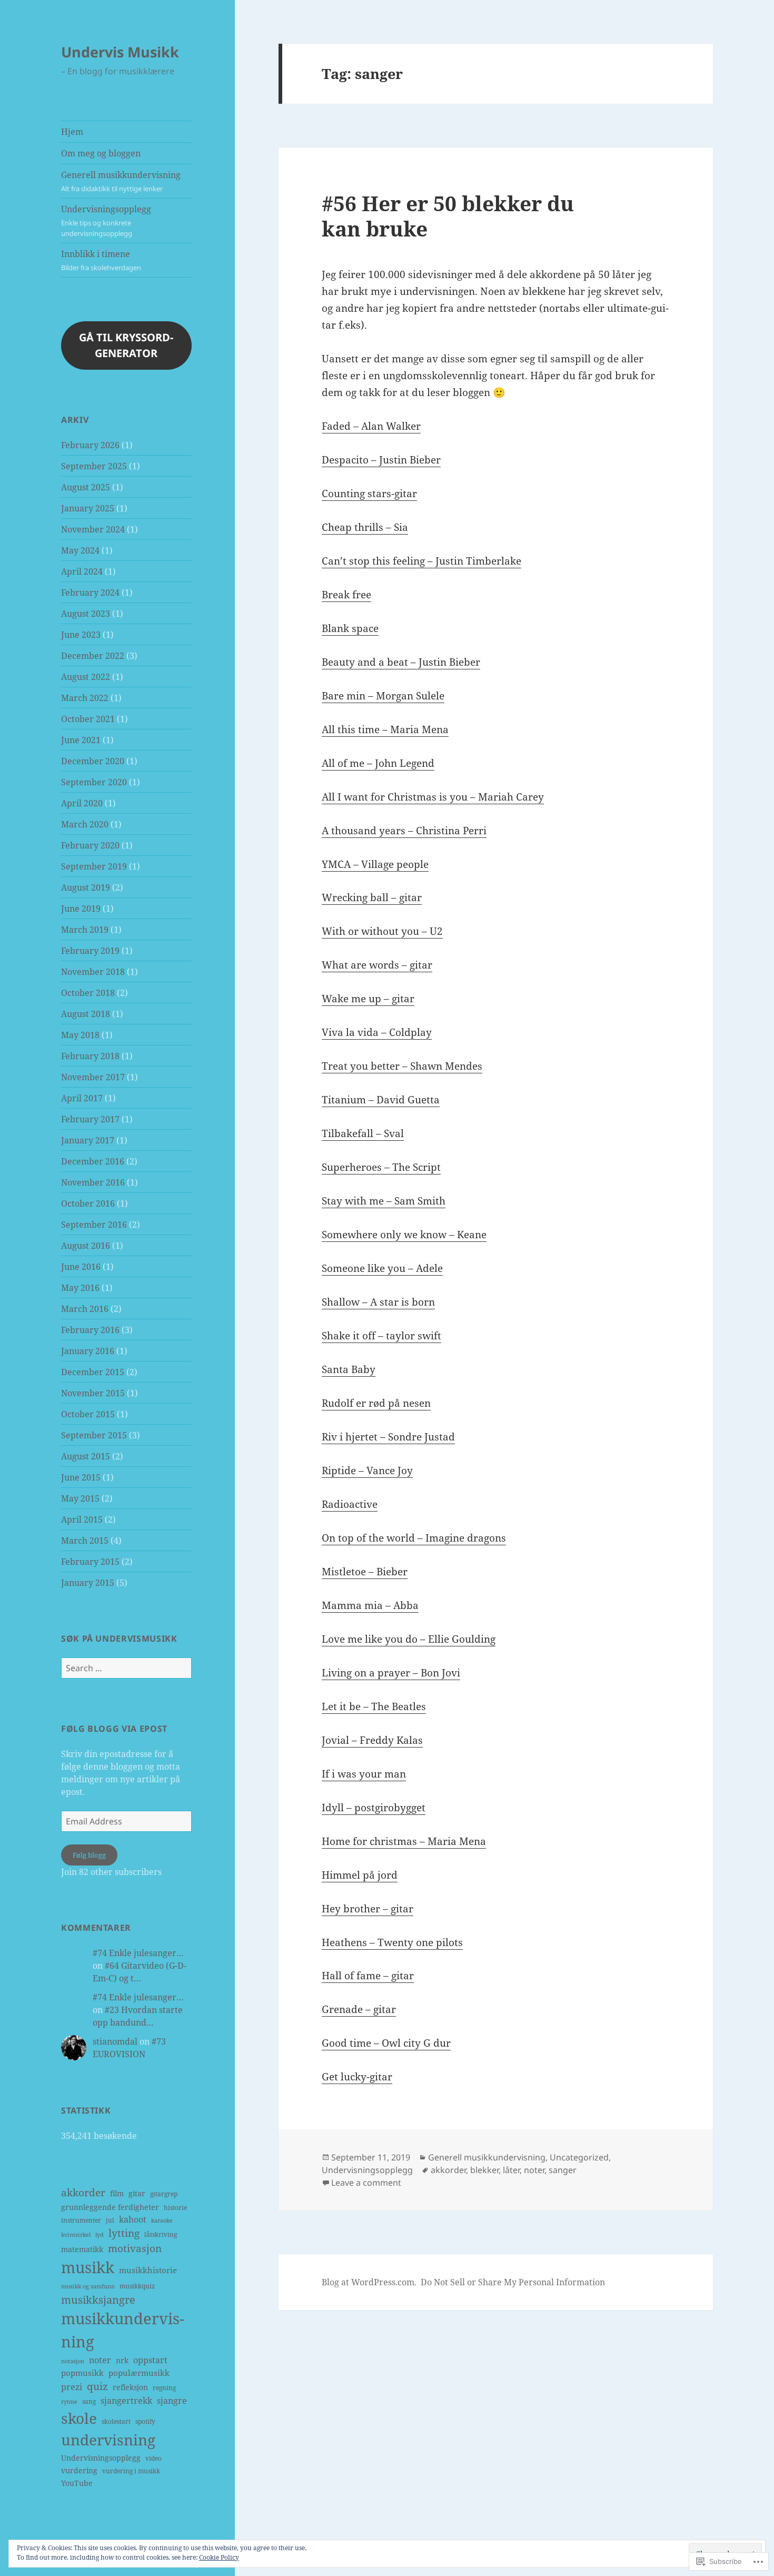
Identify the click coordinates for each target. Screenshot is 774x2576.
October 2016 (88, 1203)
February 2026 (90, 445)
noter (100, 2360)
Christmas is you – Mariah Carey (466, 797)
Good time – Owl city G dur (386, 2043)
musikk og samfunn (88, 2286)
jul (110, 2220)
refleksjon (130, 2387)
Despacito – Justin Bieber (381, 460)
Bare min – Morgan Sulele (383, 696)
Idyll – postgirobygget (374, 1808)
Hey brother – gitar (368, 1909)
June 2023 (81, 635)
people (413, 864)
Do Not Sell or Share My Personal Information (513, 2282)
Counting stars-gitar (369, 494)
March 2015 (85, 1541)
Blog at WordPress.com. (369, 2282)
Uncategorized (579, 2157)
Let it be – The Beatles (374, 1706)
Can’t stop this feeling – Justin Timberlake (421, 561)
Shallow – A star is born (378, 1302)
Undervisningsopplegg (106, 221)
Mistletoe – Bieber (365, 1572)
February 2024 (90, 593)
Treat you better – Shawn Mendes (402, 1066)
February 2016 (90, 1330)
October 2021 (88, 719)
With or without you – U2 (382, 931)
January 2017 (88, 1140)
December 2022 (93, 656)
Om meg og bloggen (101, 153)
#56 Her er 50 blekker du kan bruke (448, 216)
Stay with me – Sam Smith (384, 1201)
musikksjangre (98, 2299)
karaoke (162, 2220)
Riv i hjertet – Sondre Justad (388, 1437)
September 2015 (94, 1435)
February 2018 (90, 1056)
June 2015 (81, 1477)
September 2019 (94, 866)
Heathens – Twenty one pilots (392, 1942)
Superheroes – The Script (381, 1167)
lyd (100, 2235)
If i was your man (364, 1774)
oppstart (150, 2360)
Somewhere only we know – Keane (404, 1235)
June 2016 (81, 1267)
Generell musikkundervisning (121, 181)
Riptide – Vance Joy (367, 1470)
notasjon (73, 2361)
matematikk (82, 2249)
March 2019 (85, 930)
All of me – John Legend (378, 763)
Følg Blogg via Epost (114, 1729)
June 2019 (81, 909)
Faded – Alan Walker (371, 426)
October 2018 (88, 993)
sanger (563, 2170)
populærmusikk (139, 2373)
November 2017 (93, 1077)
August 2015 (86, 1456)
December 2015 (93, 1372)
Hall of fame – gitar (368, 1976)
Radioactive (350, 1504)
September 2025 (94, 466)
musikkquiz (137, 2286)
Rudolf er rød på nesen (376, 1403)
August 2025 (86, 487)
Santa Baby (349, 1369)
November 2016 (93, 1182)
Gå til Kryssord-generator (126, 345)
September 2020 (94, 782)
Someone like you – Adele (382, 1268)
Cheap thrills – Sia (365, 527)
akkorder (83, 2193)
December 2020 (93, 761)
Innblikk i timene (101, 260)
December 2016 (93, 1161)
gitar (137, 2193)
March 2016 (85, 1309)
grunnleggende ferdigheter (110, 2207)
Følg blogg (89, 1855)
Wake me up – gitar (368, 999)
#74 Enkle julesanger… (138, 1953)
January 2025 (88, 508)
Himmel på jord (360, 1875)
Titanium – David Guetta (381, 1100)
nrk (122, 2360)
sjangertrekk (126, 2401)
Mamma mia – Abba (370, 1605)
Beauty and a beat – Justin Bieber (401, 662)
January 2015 (88, 1583)
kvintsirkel (76, 2235)
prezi (72, 2387)
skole (79, 2418)
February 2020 (90, 845)
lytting (124, 2233)
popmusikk (82, 2373)
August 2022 (86, 677)
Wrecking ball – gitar (372, 897)
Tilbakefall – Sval (363, 1133)
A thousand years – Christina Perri (404, 831)
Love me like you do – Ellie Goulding (409, 1639)
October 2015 (88, 1414)
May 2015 (80, 1498)
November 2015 (93, 1393)
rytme (69, 2402)
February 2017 (90, 1119)
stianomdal (115, 2041)
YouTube (77, 2483)
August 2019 (86, 887)
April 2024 (82, 571)
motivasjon (135, 2248)
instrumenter (81, 2220)
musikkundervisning (123, 2330)
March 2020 (85, 824)
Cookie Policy (219, 2557)
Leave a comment (366, 2183)
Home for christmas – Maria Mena (404, 1841)
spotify (145, 2421)
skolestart (116, 2421)
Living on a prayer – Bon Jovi (391, 1673)
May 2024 (80, 550)
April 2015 (82, 1519)
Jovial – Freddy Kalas (372, 1740)
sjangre (172, 2401)
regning (164, 2388)
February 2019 (90, 951)
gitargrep (164, 2194)
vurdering (79, 2470)
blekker (484, 2170)
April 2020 (82, 803)
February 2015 (90, 1562)
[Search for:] (126, 1668)
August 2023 (86, 614)
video (153, 2458)
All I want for (355, 797)
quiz (97, 2386)
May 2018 (80, 1035)
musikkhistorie (148, 2270)
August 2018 (86, 1014)
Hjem (72, 132)
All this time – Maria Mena (385, 729)
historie (175, 2208)
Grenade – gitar (359, 2009)
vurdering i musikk (131, 2471)
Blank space (350, 628)
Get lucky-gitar (357, 2077)
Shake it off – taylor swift (381, 1336)
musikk (88, 2267)
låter (511, 2170)
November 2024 (93, 529)
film (117, 2193)
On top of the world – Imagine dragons (414, 1538)
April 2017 (82, 1098)
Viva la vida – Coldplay (377, 1032)
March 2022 (85, 698)
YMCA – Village (359, 864)
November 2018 (93, 972)
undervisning (108, 2440)
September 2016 (94, 1225)
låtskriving (161, 2234)
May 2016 (80, 1288)
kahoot (133, 2219)
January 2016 (88, 1351)
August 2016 (86, 1246)
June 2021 (81, 740)
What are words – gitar (377, 965)
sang (89, 2401)
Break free (346, 595)
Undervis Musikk (120, 52)
